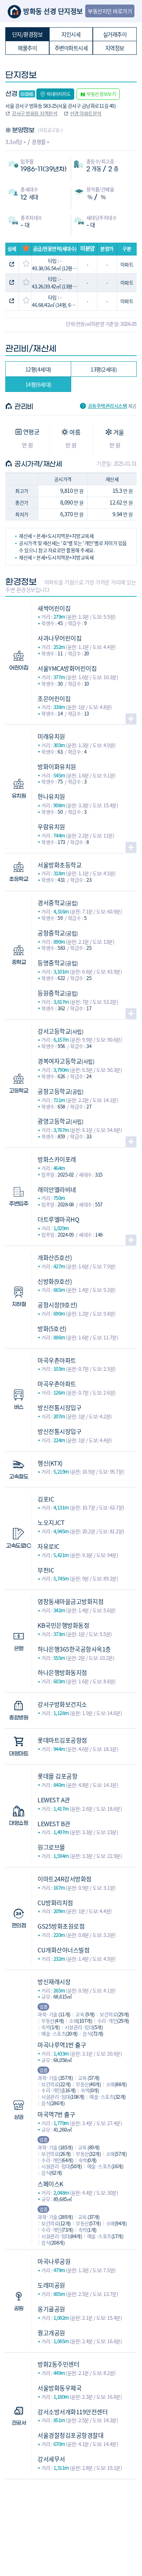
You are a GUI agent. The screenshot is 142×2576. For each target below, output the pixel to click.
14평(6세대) (38, 384)
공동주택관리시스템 (108, 406)
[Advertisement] (71, 2517)
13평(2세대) (104, 369)
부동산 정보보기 (101, 94)
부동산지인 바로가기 (110, 11)
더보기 (131, 719)
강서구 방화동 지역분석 (34, 113)
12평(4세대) (38, 369)
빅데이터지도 (59, 94)
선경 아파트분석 (86, 113)
